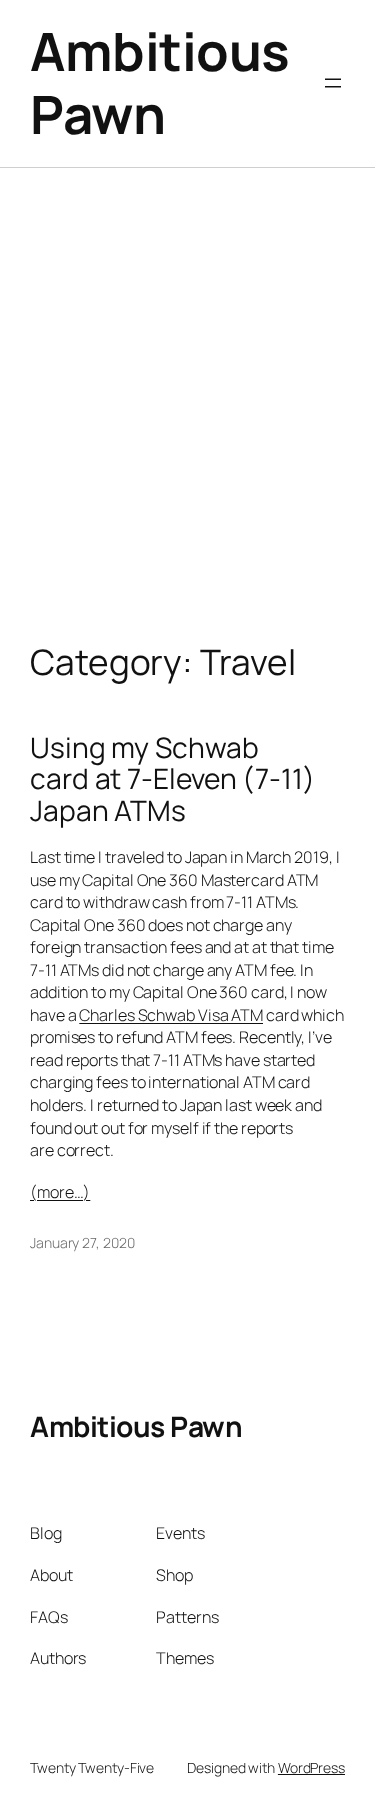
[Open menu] (333, 83)
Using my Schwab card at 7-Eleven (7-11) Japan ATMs (172, 779)
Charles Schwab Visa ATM (171, 1015)
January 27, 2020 (82, 1242)
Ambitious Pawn (160, 82)
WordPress (311, 1767)
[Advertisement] (187, 425)
